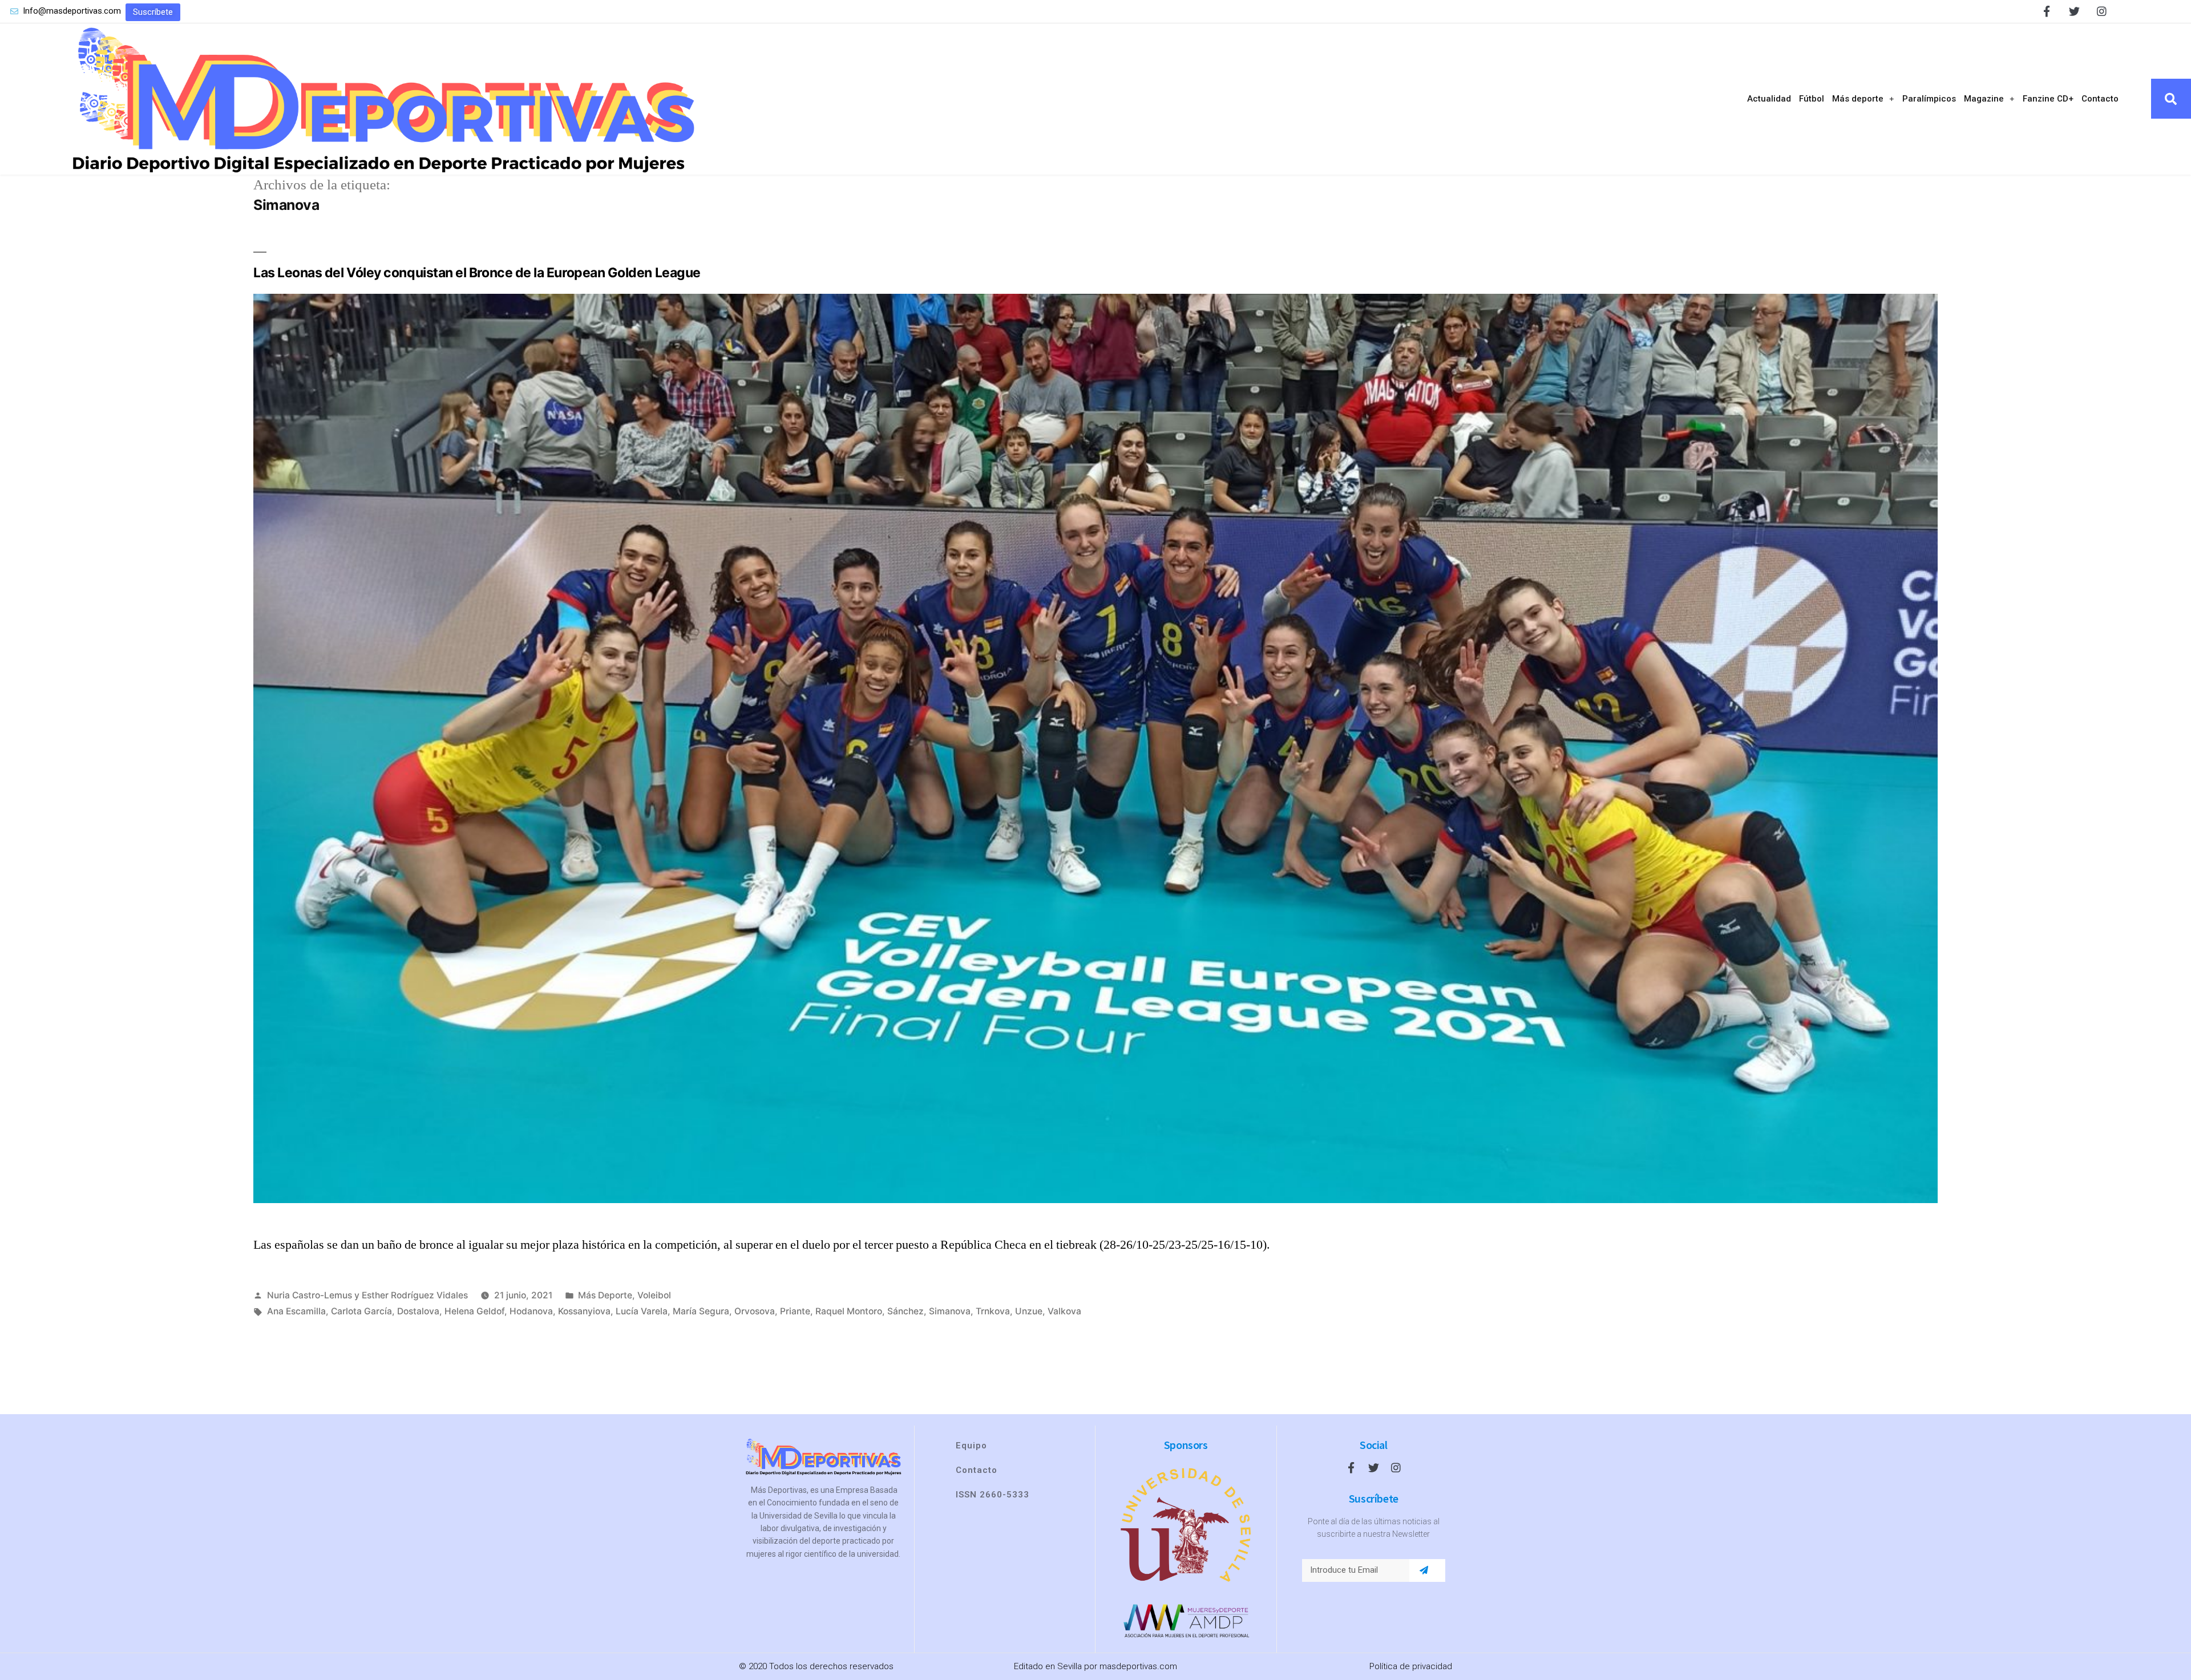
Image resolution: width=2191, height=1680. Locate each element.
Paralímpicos (1929, 99)
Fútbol (1812, 99)
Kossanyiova (584, 1311)
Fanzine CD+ (2048, 99)
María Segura (701, 1311)
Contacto (2100, 99)
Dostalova (418, 1311)
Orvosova (755, 1311)
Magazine (1984, 99)
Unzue (1029, 1311)
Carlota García (361, 1311)
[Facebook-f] (2047, 11)
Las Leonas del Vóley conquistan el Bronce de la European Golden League (477, 273)
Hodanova (531, 1311)
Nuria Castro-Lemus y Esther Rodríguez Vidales (367, 1295)
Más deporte (1858, 99)
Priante (795, 1311)
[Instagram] (2102, 11)
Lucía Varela (642, 1311)
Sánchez (905, 1311)
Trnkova (993, 1311)
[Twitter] (2074, 11)
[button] (153, 12)
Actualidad (1769, 99)
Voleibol (654, 1295)
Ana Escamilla (296, 1311)
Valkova (1064, 1311)
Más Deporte (605, 1295)
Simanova (950, 1311)
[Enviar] (1424, 1570)
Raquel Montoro (849, 1311)
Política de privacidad (1411, 1666)
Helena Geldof (474, 1311)
